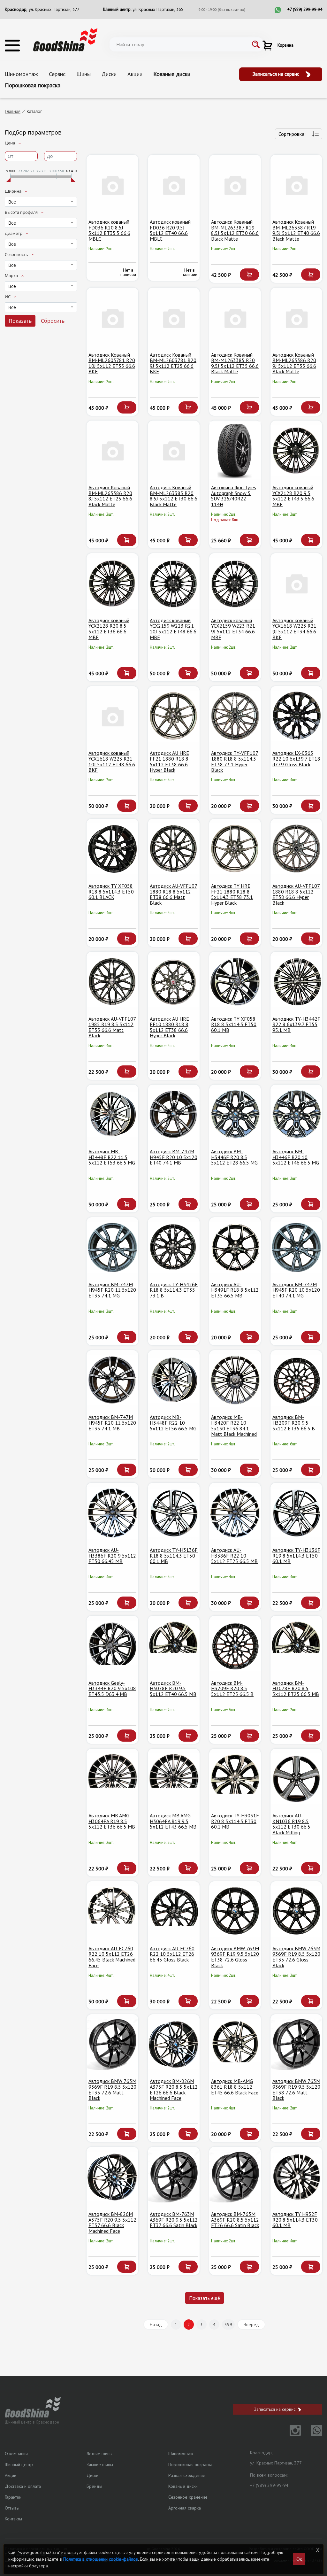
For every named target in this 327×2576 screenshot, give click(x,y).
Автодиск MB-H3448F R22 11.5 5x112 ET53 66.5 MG (112, 1157)
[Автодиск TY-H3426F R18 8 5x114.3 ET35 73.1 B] (174, 1247)
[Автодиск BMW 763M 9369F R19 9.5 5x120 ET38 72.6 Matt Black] (296, 2044)
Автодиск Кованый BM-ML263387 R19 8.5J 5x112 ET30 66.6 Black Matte (235, 230)
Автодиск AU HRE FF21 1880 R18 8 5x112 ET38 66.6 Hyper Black (169, 761)
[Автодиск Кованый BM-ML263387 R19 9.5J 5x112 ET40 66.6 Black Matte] (296, 185)
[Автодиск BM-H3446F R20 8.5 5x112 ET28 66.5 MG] (235, 1115)
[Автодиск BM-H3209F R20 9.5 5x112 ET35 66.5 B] (296, 1380)
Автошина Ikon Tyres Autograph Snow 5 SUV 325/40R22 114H (234, 496)
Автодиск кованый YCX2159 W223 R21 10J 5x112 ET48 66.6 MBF (173, 629)
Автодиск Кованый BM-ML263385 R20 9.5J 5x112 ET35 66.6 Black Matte (235, 363)
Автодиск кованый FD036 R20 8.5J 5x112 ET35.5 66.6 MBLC (109, 230)
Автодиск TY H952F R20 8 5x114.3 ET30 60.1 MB (295, 2220)
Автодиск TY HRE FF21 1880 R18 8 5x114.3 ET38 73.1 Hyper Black (232, 894)
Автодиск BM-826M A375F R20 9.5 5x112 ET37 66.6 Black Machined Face (112, 2222)
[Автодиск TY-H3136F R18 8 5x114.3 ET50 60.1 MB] (174, 1513)
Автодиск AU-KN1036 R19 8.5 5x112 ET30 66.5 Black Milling (291, 1824)
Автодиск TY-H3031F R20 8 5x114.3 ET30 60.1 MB (235, 1821)
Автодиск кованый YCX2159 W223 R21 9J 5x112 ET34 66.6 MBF (233, 629)
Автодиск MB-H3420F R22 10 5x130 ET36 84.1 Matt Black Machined (234, 1425)
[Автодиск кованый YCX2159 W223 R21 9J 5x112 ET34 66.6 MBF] (235, 583)
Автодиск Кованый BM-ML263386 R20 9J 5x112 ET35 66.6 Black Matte (294, 363)
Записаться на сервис (277, 74)
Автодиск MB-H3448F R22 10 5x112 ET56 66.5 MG (173, 1423)
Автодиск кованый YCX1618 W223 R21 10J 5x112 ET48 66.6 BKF (112, 761)
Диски (109, 74)
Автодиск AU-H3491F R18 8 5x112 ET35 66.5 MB (235, 1290)
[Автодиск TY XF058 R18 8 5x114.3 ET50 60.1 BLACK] (112, 849)
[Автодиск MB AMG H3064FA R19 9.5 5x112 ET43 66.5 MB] (174, 1779)
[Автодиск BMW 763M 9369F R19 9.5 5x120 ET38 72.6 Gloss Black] (235, 1911)
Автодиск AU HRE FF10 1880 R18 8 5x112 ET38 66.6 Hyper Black (169, 1027)
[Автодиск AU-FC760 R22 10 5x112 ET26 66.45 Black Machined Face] (112, 1911)
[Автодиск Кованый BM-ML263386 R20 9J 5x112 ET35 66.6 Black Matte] (296, 318)
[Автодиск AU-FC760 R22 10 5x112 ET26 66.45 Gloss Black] (174, 1911)
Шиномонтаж (21, 74)
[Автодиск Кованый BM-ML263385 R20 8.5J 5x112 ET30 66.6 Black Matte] (174, 451)
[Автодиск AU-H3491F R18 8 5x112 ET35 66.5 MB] (235, 1247)
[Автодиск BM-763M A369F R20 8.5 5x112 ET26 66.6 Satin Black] (235, 2177)
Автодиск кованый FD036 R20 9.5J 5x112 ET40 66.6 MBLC (170, 230)
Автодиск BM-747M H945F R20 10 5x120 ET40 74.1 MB (174, 1157)
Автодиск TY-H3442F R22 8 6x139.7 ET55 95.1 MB (296, 1024)
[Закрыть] (318, 2550)
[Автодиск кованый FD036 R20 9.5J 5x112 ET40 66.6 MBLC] (174, 185)
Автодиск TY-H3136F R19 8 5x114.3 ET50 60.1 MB (296, 1555)
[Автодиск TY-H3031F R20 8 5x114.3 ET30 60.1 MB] (235, 1779)
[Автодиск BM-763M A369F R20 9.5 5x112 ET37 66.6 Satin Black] (174, 2177)
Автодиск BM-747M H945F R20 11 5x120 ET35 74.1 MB (112, 1423)
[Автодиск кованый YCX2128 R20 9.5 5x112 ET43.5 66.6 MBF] (296, 451)
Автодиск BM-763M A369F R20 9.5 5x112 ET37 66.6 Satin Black (174, 2220)
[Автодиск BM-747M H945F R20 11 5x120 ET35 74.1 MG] (112, 1247)
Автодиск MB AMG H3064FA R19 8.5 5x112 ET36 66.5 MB (112, 1821)
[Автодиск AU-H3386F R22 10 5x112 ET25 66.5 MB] (235, 1513)
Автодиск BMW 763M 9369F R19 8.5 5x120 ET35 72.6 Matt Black (112, 2089)
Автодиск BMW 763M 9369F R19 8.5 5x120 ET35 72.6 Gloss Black (296, 1957)
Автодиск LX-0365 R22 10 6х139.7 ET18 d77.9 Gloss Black (296, 758)
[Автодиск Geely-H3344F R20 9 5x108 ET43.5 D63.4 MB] (112, 1646)
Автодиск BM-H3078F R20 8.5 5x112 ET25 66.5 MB (296, 1688)
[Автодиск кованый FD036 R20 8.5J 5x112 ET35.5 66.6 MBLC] (112, 185)
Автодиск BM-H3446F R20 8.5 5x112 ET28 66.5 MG (234, 1157)
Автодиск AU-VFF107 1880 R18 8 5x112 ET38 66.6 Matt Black (174, 894)
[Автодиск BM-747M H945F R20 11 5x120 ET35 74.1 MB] (112, 1380)
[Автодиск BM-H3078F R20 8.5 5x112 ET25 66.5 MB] (296, 1646)
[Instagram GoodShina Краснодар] (291, 2434)
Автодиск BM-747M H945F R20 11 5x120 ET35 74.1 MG (112, 1290)
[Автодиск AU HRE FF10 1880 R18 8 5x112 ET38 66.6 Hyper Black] (174, 982)
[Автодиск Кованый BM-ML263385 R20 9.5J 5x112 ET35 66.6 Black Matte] (235, 318)
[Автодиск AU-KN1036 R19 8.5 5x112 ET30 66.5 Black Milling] (296, 1779)
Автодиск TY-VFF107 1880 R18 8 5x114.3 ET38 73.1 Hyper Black (235, 761)
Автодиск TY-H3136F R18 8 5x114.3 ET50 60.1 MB (174, 1555)
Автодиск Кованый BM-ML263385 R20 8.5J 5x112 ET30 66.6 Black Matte (174, 496)
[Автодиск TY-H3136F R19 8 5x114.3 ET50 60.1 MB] (296, 1513)
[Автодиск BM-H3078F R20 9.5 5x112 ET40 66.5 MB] (174, 1646)
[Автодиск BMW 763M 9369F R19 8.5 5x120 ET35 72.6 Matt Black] (112, 2044)
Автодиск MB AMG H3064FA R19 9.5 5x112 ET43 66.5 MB (173, 1821)
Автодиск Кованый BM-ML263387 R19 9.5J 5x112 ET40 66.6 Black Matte (296, 230)
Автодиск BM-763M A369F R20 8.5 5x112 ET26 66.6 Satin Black (235, 2220)
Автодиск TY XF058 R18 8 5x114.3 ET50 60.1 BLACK (111, 891)
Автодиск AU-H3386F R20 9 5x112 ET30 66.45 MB (112, 1555)
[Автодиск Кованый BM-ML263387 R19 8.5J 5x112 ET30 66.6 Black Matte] (235, 185)
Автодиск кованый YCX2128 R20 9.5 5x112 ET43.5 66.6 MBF (293, 496)
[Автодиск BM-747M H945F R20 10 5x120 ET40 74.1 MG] (296, 1247)
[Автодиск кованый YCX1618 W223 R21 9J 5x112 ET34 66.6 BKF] (296, 583)
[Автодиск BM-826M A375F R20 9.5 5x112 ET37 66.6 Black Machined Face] (112, 2177)
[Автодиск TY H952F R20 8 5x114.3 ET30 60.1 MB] (296, 2177)
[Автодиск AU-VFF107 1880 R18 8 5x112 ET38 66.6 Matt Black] (174, 849)
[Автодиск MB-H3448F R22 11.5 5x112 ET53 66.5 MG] (112, 1115)
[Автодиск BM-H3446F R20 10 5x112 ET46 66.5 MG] (296, 1115)
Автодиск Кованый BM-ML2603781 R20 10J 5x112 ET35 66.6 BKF (112, 363)
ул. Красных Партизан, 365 (158, 9)
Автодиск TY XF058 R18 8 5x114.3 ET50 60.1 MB (234, 1024)
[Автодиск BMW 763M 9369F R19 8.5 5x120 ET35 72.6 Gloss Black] (296, 1911)
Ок (299, 2559)
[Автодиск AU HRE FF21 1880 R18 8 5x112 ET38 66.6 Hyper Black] (174, 716)
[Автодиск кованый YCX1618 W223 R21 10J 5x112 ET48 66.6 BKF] (112, 716)
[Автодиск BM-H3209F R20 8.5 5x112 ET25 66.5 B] (235, 1646)
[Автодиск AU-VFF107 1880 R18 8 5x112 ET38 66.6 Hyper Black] (296, 849)
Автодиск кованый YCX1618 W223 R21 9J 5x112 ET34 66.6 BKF (294, 629)
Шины (84, 74)
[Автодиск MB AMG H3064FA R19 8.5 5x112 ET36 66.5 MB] (112, 1779)
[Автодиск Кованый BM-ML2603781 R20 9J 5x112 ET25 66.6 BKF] (174, 318)
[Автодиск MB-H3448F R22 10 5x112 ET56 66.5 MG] (174, 1380)
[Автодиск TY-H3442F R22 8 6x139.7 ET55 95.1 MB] (296, 982)
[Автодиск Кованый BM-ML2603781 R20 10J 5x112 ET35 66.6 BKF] (112, 318)
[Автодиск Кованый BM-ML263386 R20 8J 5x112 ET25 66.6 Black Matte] (112, 451)
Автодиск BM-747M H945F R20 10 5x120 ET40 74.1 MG (296, 1290)
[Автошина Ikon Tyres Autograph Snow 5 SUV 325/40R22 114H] (235, 451)
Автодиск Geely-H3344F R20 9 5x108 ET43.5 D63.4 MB (112, 1688)
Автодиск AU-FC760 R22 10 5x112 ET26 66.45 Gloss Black (172, 1954)
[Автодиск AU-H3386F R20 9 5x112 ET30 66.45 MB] (112, 1513)
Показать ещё (205, 2298)
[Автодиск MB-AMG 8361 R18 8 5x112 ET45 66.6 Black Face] (235, 2044)
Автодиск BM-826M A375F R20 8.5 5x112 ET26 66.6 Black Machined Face (174, 2089)
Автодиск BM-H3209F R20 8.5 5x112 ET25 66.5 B (232, 1688)
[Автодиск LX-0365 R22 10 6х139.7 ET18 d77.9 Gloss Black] (296, 716)
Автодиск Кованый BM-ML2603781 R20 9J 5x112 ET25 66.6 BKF (173, 363)
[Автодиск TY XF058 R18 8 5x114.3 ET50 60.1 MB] (235, 982)
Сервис (57, 74)
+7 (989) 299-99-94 (305, 9)
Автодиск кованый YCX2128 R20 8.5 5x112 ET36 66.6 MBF (109, 629)
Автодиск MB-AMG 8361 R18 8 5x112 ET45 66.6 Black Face (235, 2087)
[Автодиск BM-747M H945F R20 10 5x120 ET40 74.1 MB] (174, 1115)
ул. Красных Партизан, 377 (54, 9)
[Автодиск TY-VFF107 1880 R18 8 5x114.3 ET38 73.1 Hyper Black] (235, 716)
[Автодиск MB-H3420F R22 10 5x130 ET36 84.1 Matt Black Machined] (235, 1380)
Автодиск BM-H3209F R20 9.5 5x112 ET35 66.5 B (294, 1423)
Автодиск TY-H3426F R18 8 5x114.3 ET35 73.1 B (174, 1290)
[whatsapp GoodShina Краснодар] (312, 2434)
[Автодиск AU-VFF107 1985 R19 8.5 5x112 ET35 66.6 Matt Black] (112, 982)
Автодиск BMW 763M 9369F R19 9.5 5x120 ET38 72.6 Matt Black (296, 2089)
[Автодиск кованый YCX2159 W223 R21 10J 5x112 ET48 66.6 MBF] (174, 583)
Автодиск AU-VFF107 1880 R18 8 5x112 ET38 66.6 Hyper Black (296, 894)
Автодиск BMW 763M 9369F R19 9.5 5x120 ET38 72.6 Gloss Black (235, 1957)
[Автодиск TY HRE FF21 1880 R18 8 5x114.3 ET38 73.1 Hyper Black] (235, 849)
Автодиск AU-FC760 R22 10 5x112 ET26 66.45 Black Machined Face (112, 1957)
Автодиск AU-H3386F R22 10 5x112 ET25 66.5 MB (234, 1555)
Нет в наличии (128, 272)
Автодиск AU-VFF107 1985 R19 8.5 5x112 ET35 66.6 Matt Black (112, 1027)
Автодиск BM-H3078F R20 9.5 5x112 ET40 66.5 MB (173, 1688)
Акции (135, 74)
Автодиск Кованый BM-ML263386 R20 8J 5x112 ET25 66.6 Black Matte (110, 496)
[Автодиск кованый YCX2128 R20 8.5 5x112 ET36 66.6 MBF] (112, 583)
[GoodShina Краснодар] (65, 39)
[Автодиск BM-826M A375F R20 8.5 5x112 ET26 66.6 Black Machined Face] (174, 2044)
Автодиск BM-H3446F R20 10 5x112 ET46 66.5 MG (296, 1157)
